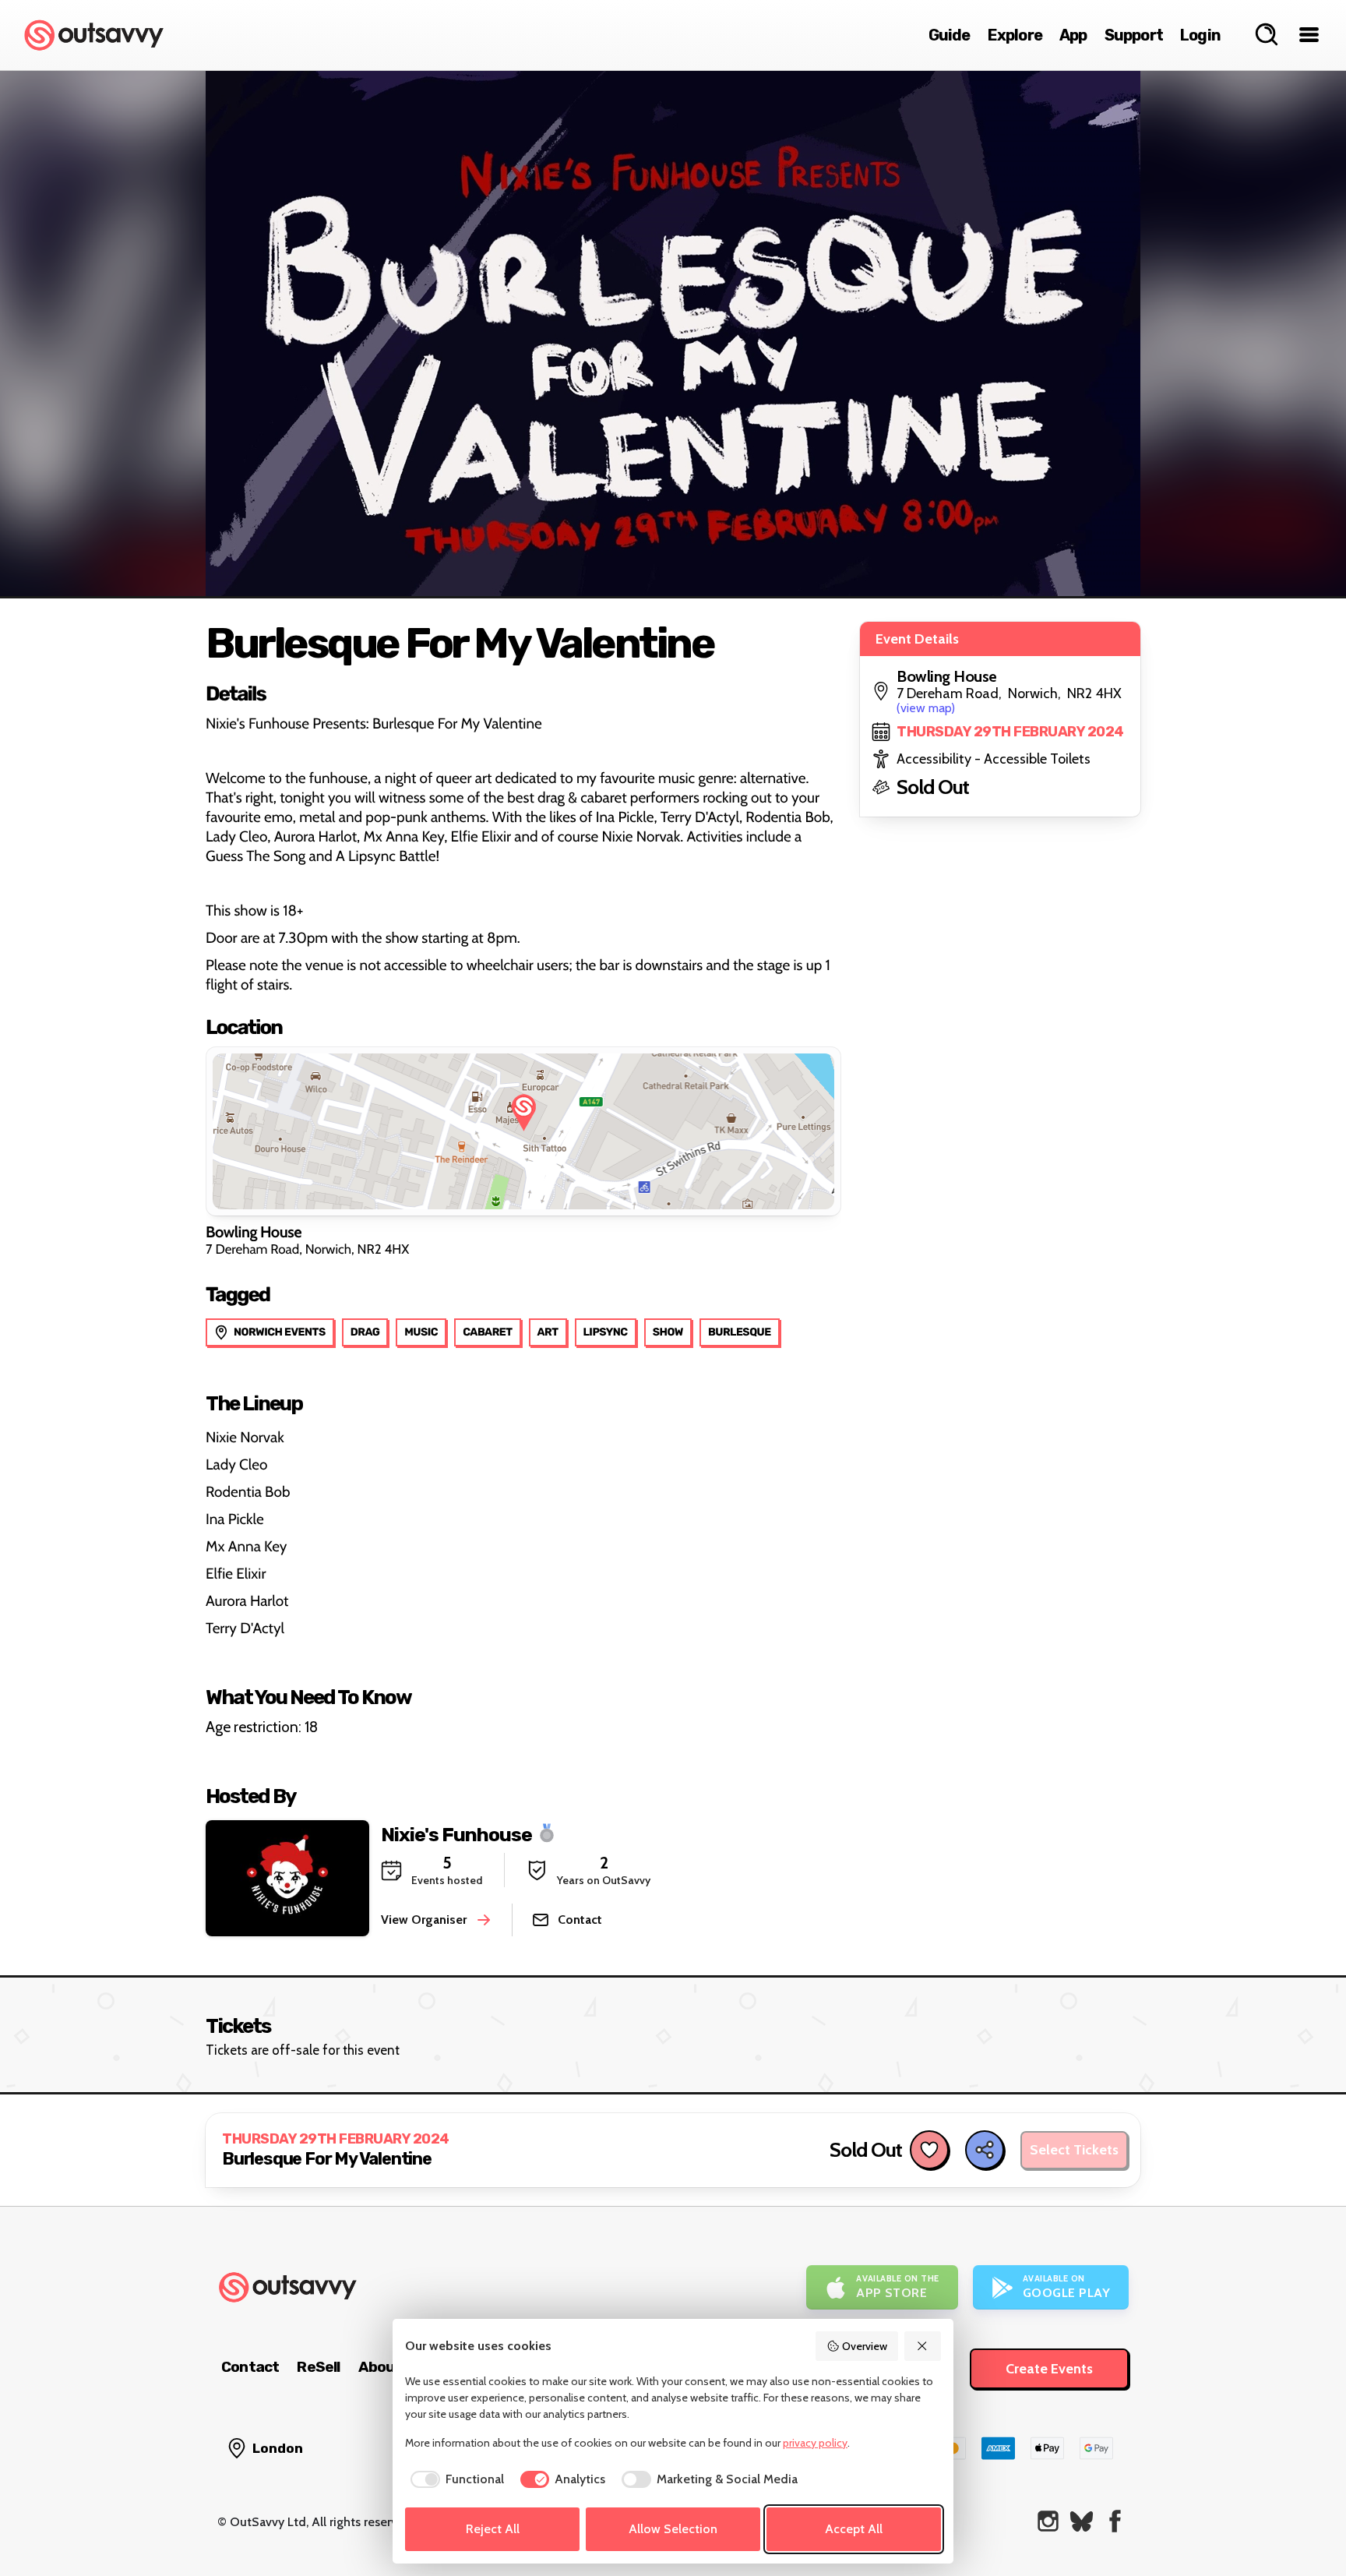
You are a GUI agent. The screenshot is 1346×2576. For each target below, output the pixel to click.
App (1073, 35)
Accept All (854, 2529)
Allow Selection (673, 2529)
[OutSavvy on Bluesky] (1082, 2521)
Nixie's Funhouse (456, 1834)
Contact (250, 2367)
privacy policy (815, 2443)
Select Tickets (1074, 2150)
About (380, 2367)
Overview (865, 2346)
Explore (1015, 35)
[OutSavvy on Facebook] (1115, 2521)
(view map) (926, 708)
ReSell (318, 2367)
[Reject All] (923, 2346)
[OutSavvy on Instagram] (1048, 2521)
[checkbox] (455, 2479)
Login (1200, 35)
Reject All (493, 2529)
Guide (950, 35)
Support (1134, 35)
